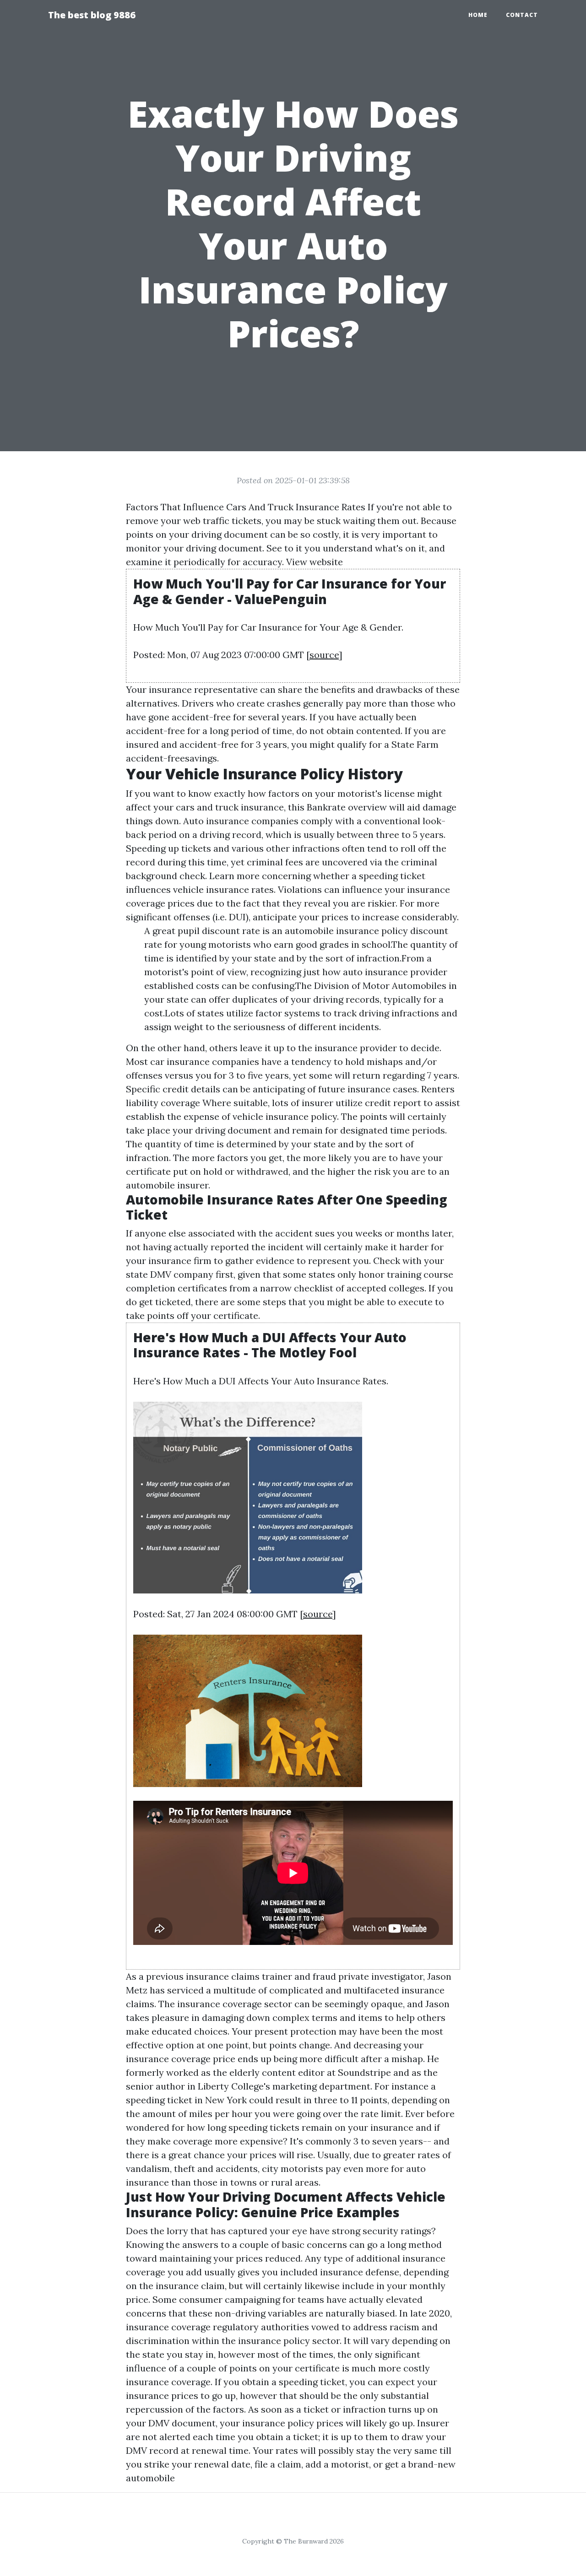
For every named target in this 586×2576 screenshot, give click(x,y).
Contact (522, 15)
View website (315, 562)
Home (478, 15)
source (324, 655)
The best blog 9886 (92, 15)
